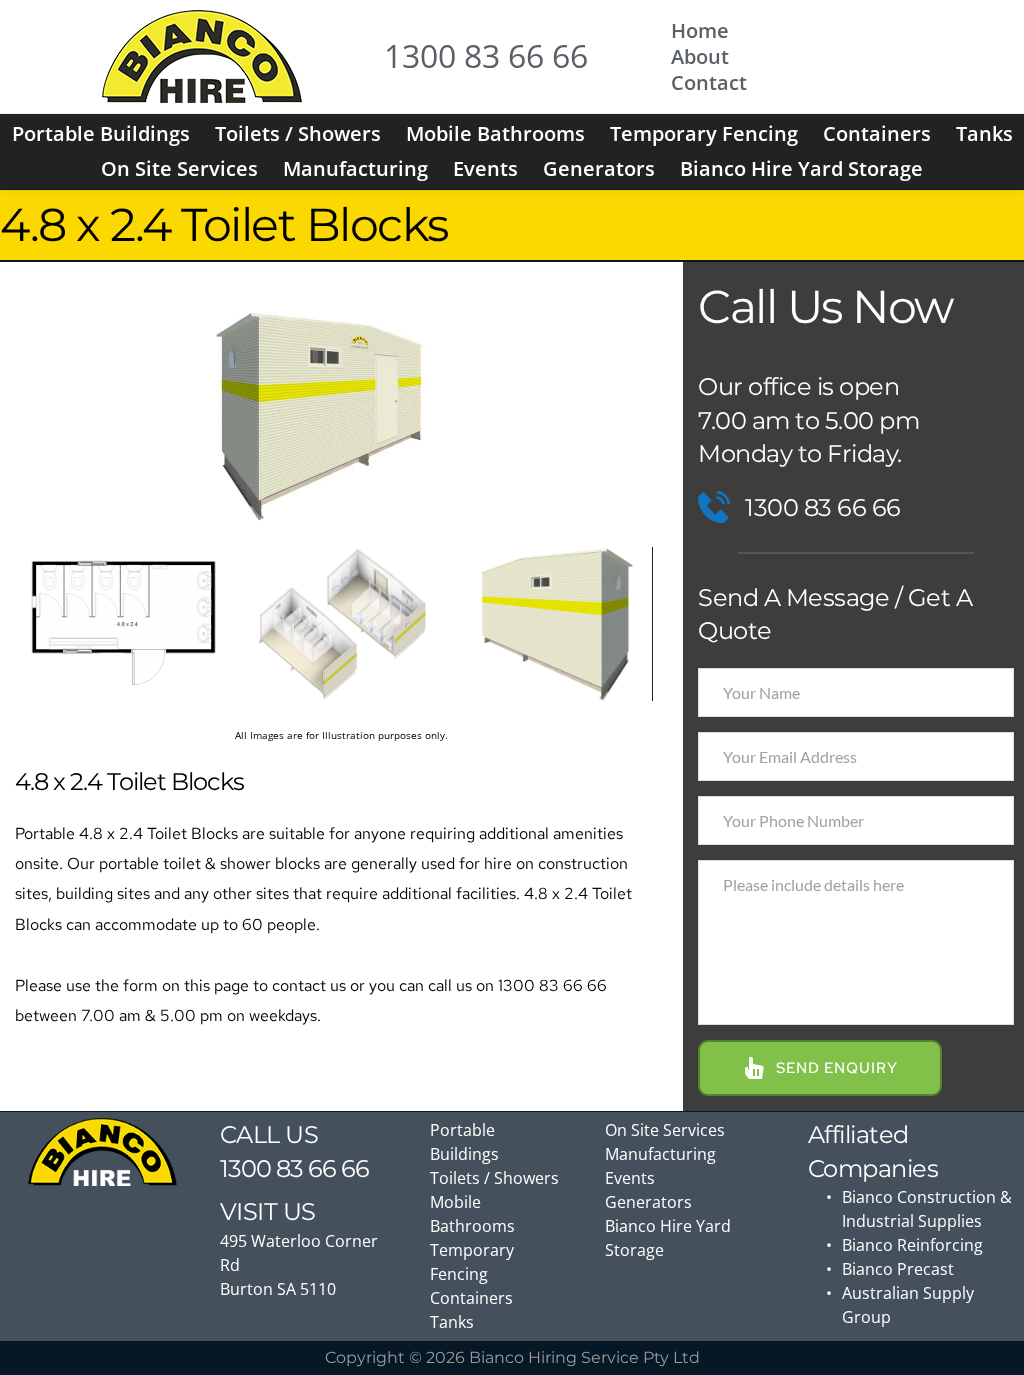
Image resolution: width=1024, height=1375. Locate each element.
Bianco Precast (898, 1269)
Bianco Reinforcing (912, 1245)
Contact (709, 82)
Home (700, 30)
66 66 (338, 1168)
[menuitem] (101, 134)
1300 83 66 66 (486, 55)
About (700, 56)
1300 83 (261, 1168)
